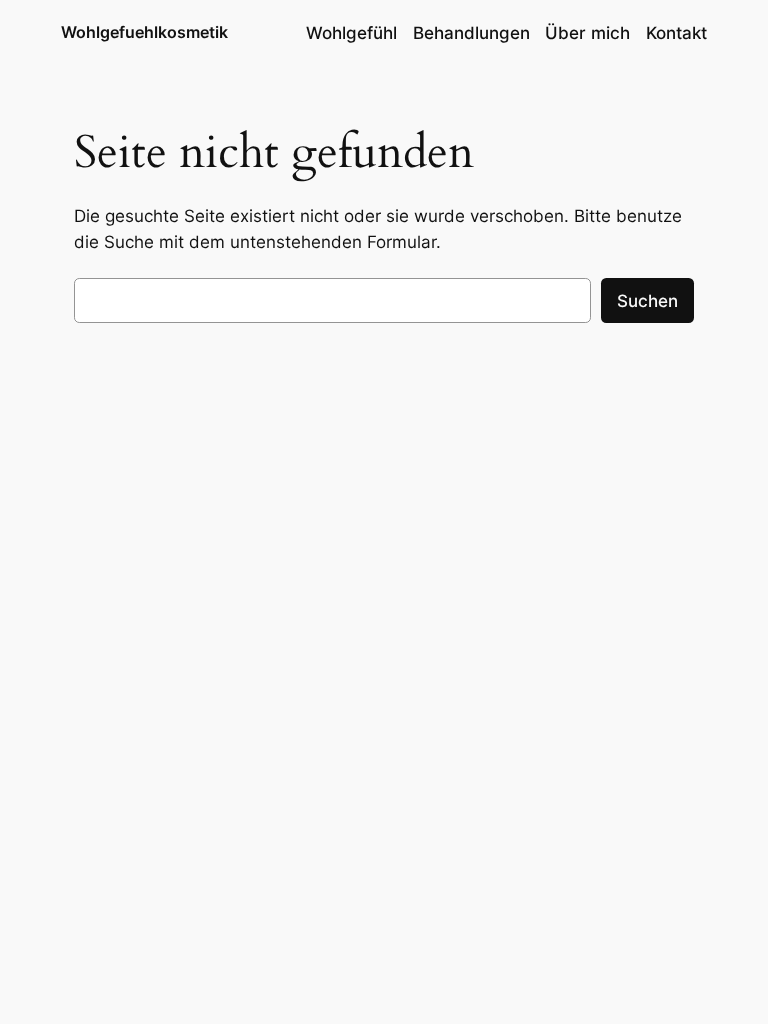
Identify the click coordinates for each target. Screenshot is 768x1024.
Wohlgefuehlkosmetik (144, 32)
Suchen (647, 301)
